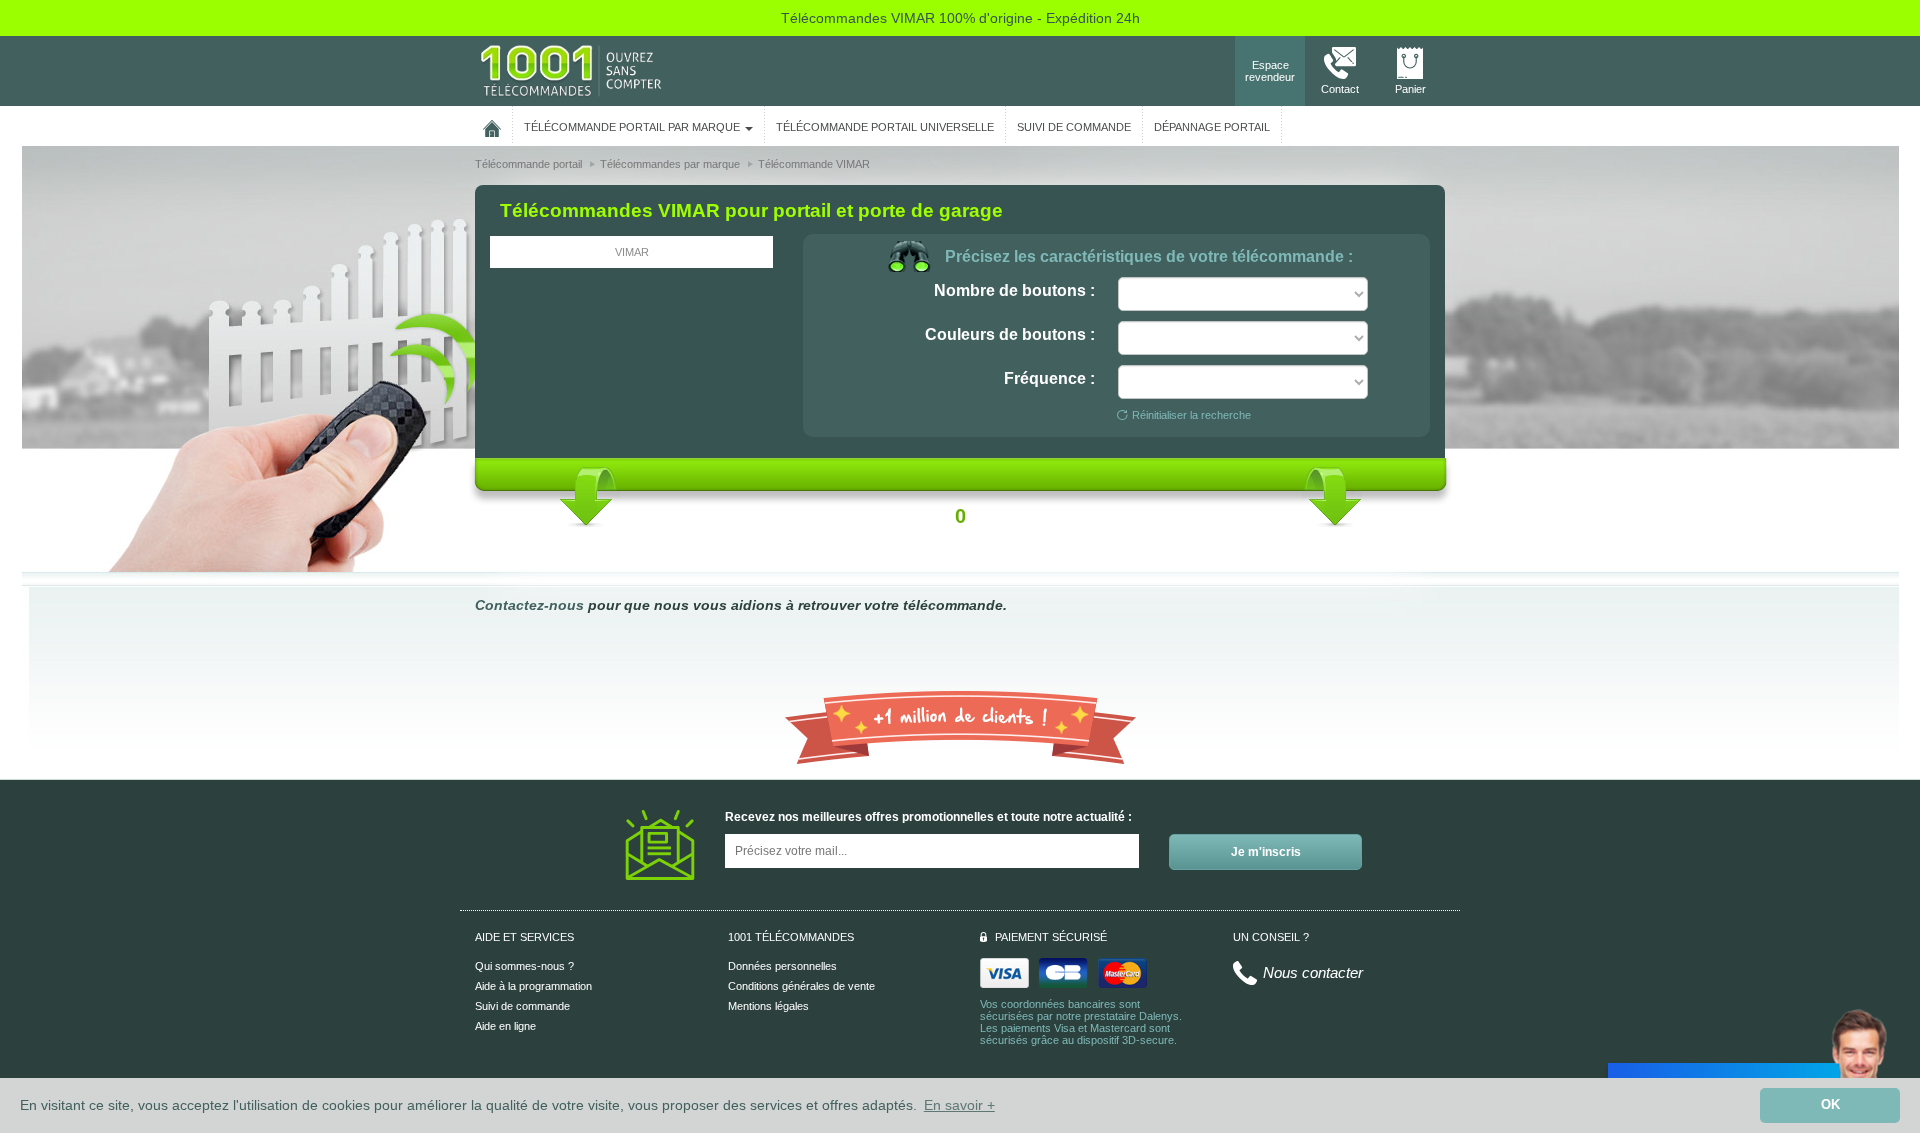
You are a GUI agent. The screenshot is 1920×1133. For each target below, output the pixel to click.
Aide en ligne (505, 1026)
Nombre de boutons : (1014, 290)
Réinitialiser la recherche (1191, 415)
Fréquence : (1049, 378)
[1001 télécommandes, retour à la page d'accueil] (492, 125)
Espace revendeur (1270, 71)
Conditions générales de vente (801, 986)
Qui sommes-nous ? (524, 966)
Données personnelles (782, 966)
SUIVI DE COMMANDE (1074, 127)
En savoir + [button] (959, 1105)
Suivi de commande (522, 1006)
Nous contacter (1313, 972)
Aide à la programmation (533, 986)
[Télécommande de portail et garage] (571, 70)
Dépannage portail (1212, 127)
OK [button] (1830, 1105)
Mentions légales (768, 1006)
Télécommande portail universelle (885, 127)
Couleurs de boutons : (1010, 334)
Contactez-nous (529, 605)
